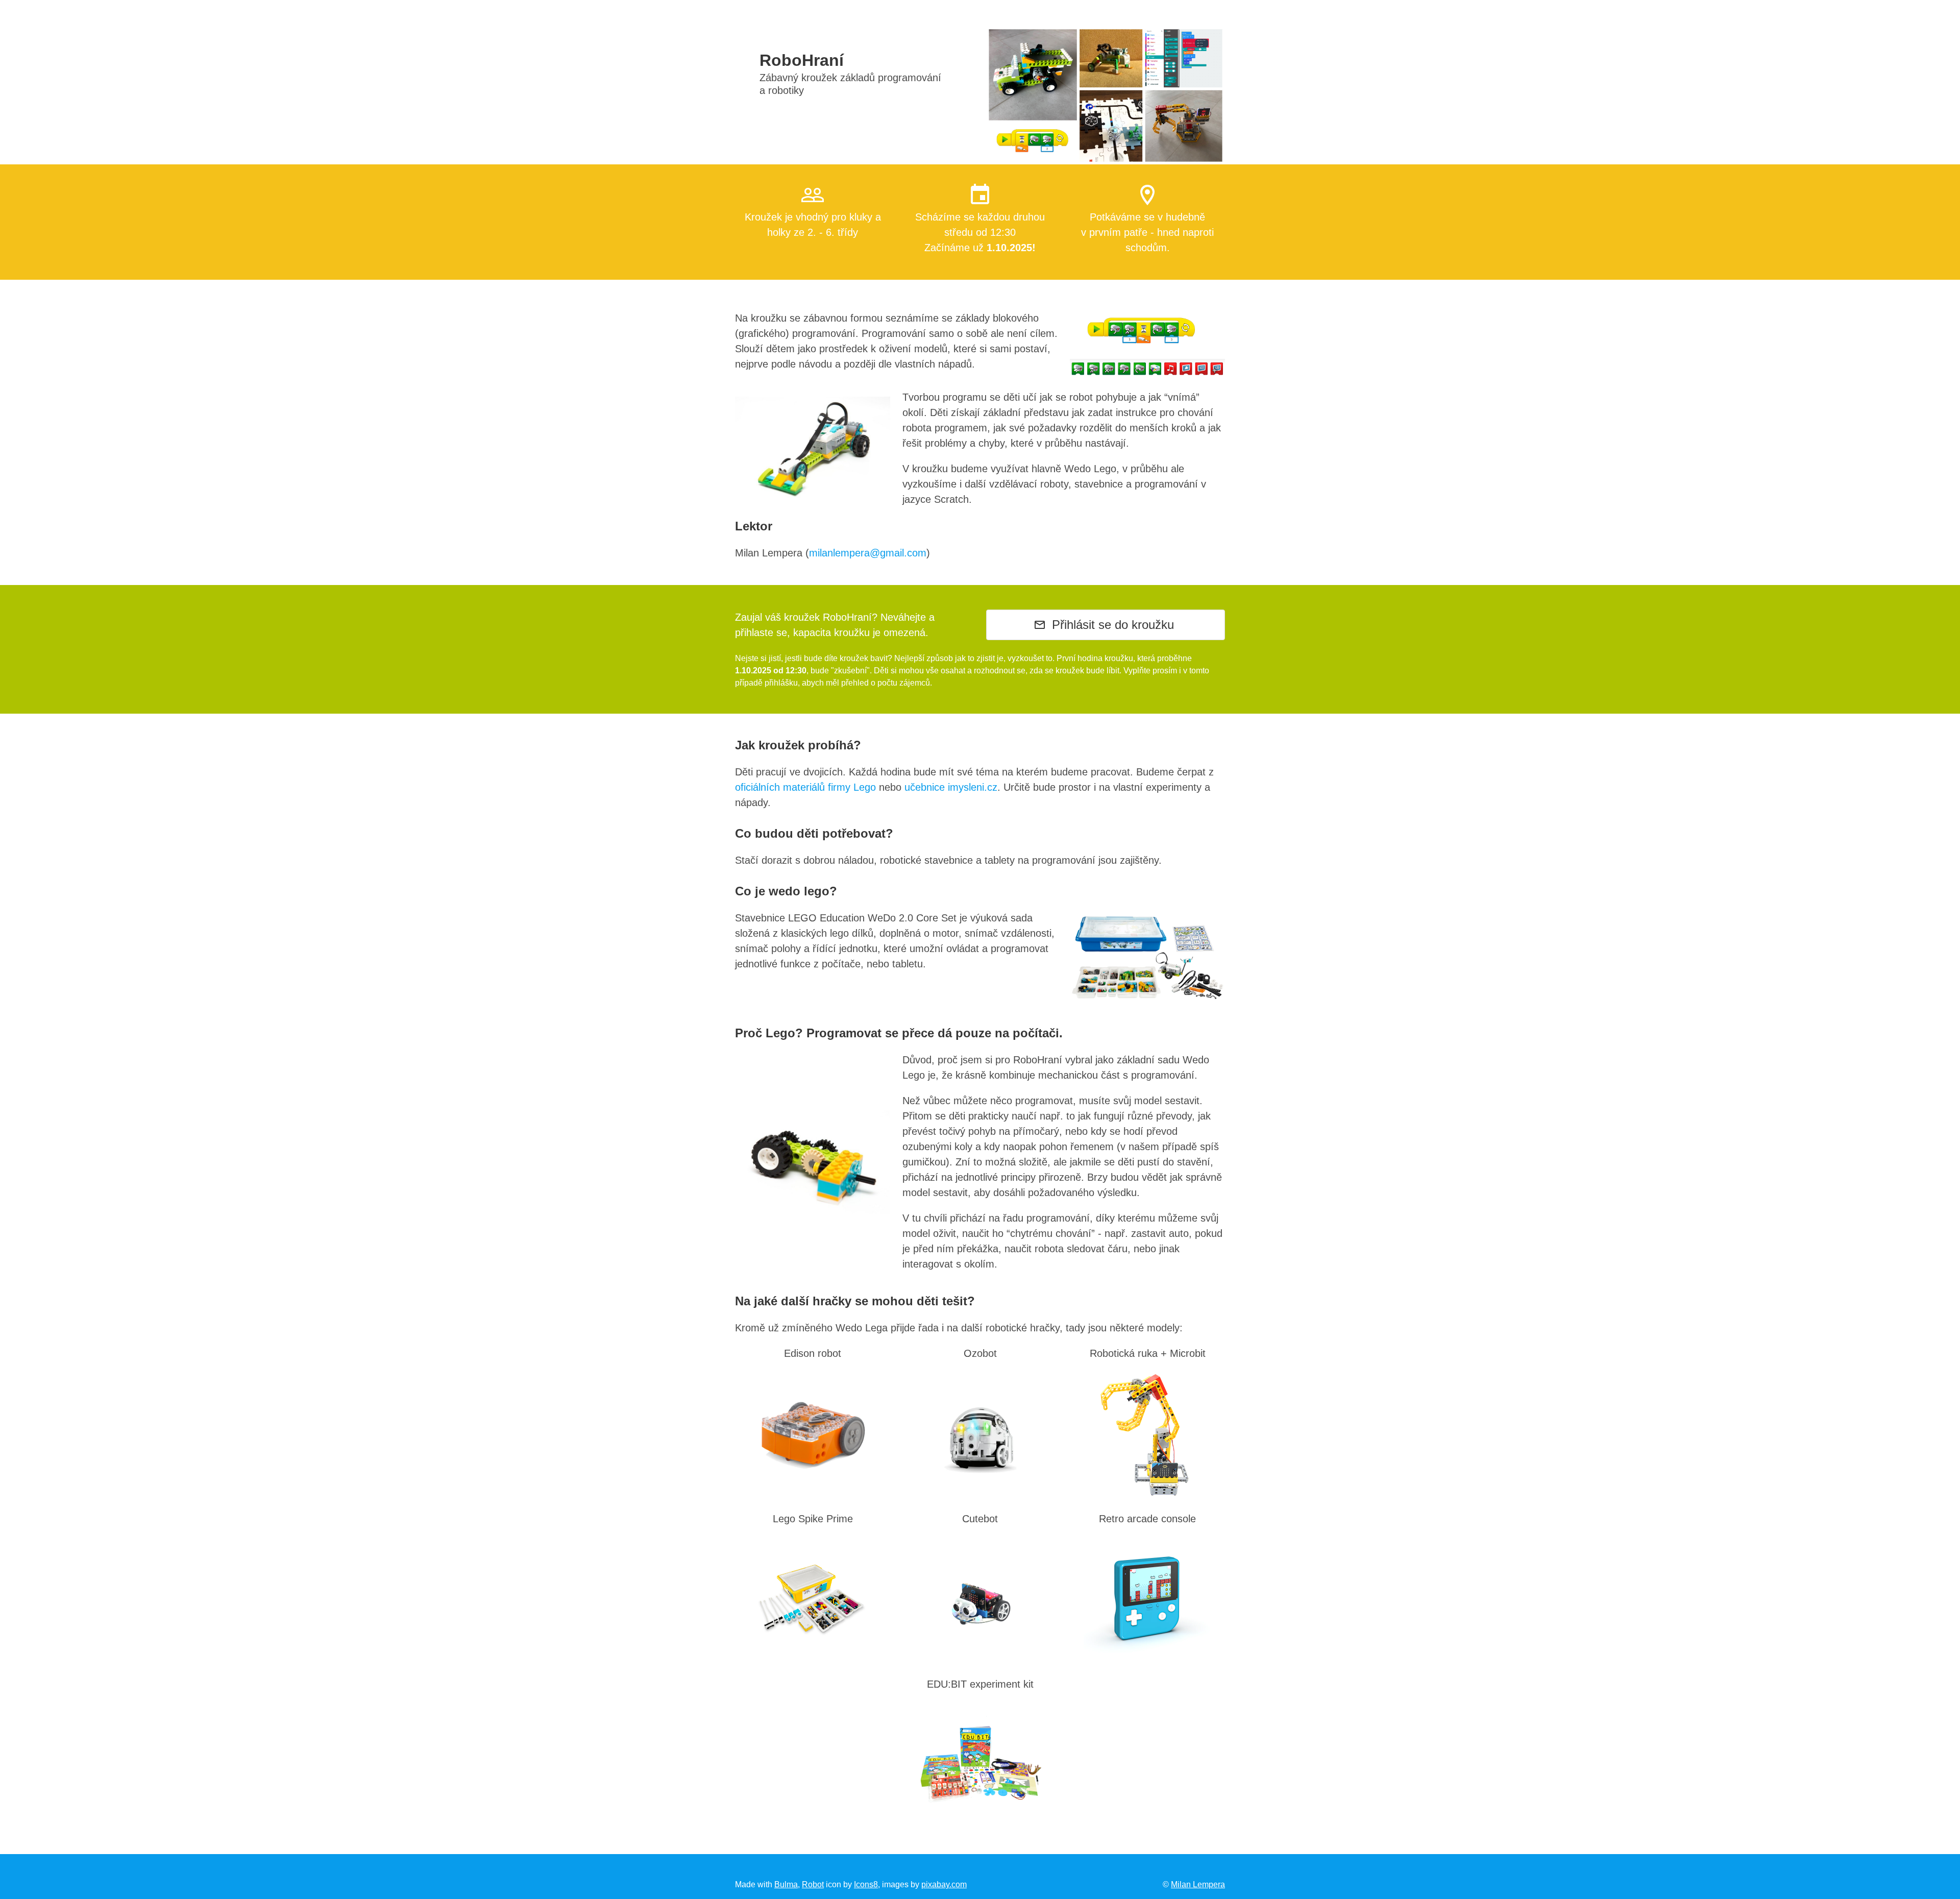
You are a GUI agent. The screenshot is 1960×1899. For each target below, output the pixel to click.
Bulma (786, 1884)
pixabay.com (944, 1884)
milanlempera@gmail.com (868, 553)
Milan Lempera (1198, 1884)
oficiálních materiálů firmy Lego (805, 787)
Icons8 (866, 1884)
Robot (813, 1884)
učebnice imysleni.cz (951, 787)
